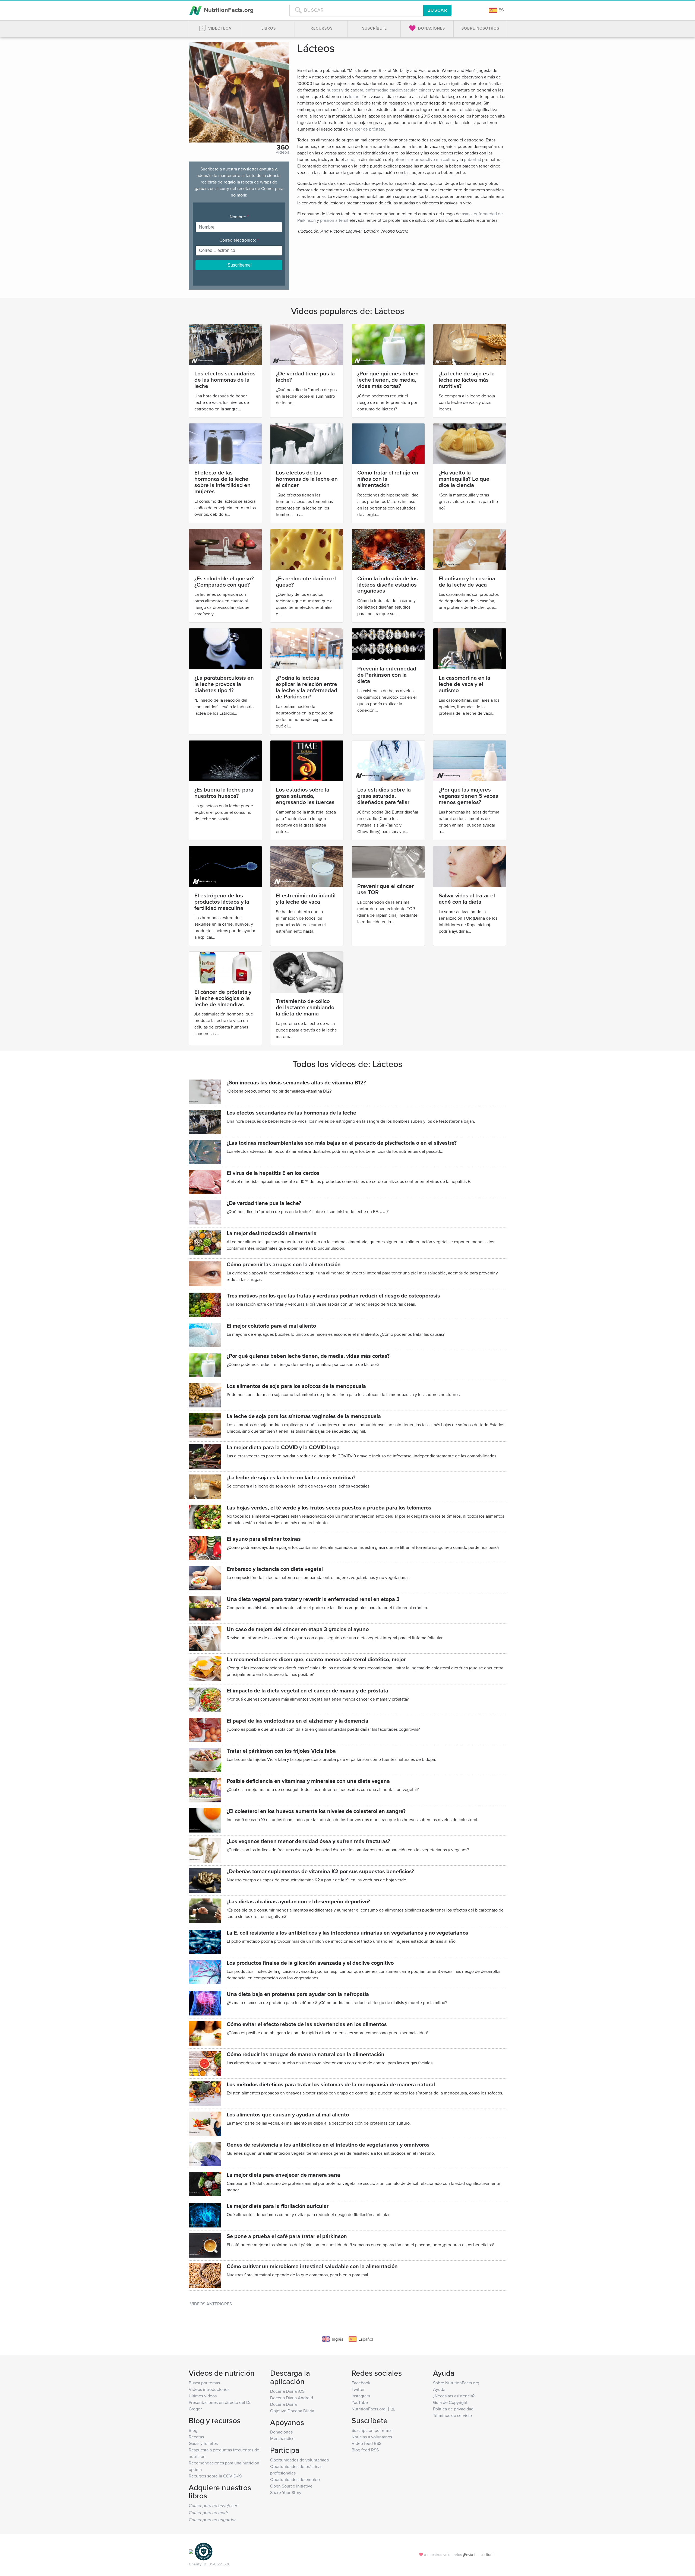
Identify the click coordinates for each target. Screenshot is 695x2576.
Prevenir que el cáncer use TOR (386, 889)
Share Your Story (286, 2492)
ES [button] (501, 10)
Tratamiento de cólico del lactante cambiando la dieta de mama (305, 1007)
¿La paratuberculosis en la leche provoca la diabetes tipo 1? (224, 684)
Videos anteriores (211, 2304)
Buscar (437, 10)
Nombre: (239, 217)
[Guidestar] (191, 2551)
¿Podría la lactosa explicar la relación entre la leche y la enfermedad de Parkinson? (307, 687)
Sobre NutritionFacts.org (456, 2383)
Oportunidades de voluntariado (300, 2460)
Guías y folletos (203, 2443)
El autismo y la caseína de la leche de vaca (467, 581)
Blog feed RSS (365, 2450)
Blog (193, 2430)
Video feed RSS (367, 2443)
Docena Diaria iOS (287, 2391)
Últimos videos (203, 2396)
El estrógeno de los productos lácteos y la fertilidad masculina (222, 902)
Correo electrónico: (239, 240)
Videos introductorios (209, 2389)
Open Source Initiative (291, 2486)
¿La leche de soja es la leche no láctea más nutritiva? (467, 380)
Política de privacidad (453, 2409)
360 (283, 147)
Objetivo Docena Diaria (292, 2411)
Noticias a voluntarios (372, 2437)
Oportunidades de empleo (295, 2479)
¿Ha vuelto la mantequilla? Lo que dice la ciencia (464, 479)
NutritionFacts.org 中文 (373, 2409)
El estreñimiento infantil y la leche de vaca (306, 898)
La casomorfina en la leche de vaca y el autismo (465, 684)
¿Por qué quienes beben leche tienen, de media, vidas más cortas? (388, 380)
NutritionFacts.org (228, 10)
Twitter (358, 2389)
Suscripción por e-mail (373, 2430)
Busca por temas (204, 2383)
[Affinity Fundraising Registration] (204, 2551)
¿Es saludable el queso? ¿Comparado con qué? (224, 581)
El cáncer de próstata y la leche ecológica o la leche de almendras (223, 998)
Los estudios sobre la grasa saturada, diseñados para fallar (384, 796)
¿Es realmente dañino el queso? (306, 581)
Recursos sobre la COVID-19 (215, 2476)
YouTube (360, 2402)
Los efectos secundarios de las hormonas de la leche (225, 380)
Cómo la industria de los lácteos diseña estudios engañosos (388, 585)
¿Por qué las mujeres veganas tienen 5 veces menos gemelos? (468, 796)
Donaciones (281, 2432)
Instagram (361, 2396)
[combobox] (356, 10)
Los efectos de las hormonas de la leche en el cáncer (307, 479)
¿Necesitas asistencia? (454, 2396)
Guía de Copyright (450, 2402)
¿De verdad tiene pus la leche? (305, 376)
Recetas (196, 2437)
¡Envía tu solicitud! (478, 2554)
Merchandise (282, 2438)
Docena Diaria (283, 2404)
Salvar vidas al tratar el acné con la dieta (467, 898)
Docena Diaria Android (292, 2398)
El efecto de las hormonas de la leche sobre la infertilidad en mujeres (222, 482)
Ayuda (439, 2389)
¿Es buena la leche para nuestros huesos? (224, 793)
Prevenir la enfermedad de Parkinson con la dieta (387, 675)
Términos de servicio (452, 2415)
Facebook (361, 2383)
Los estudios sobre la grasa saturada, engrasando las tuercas (305, 796)
